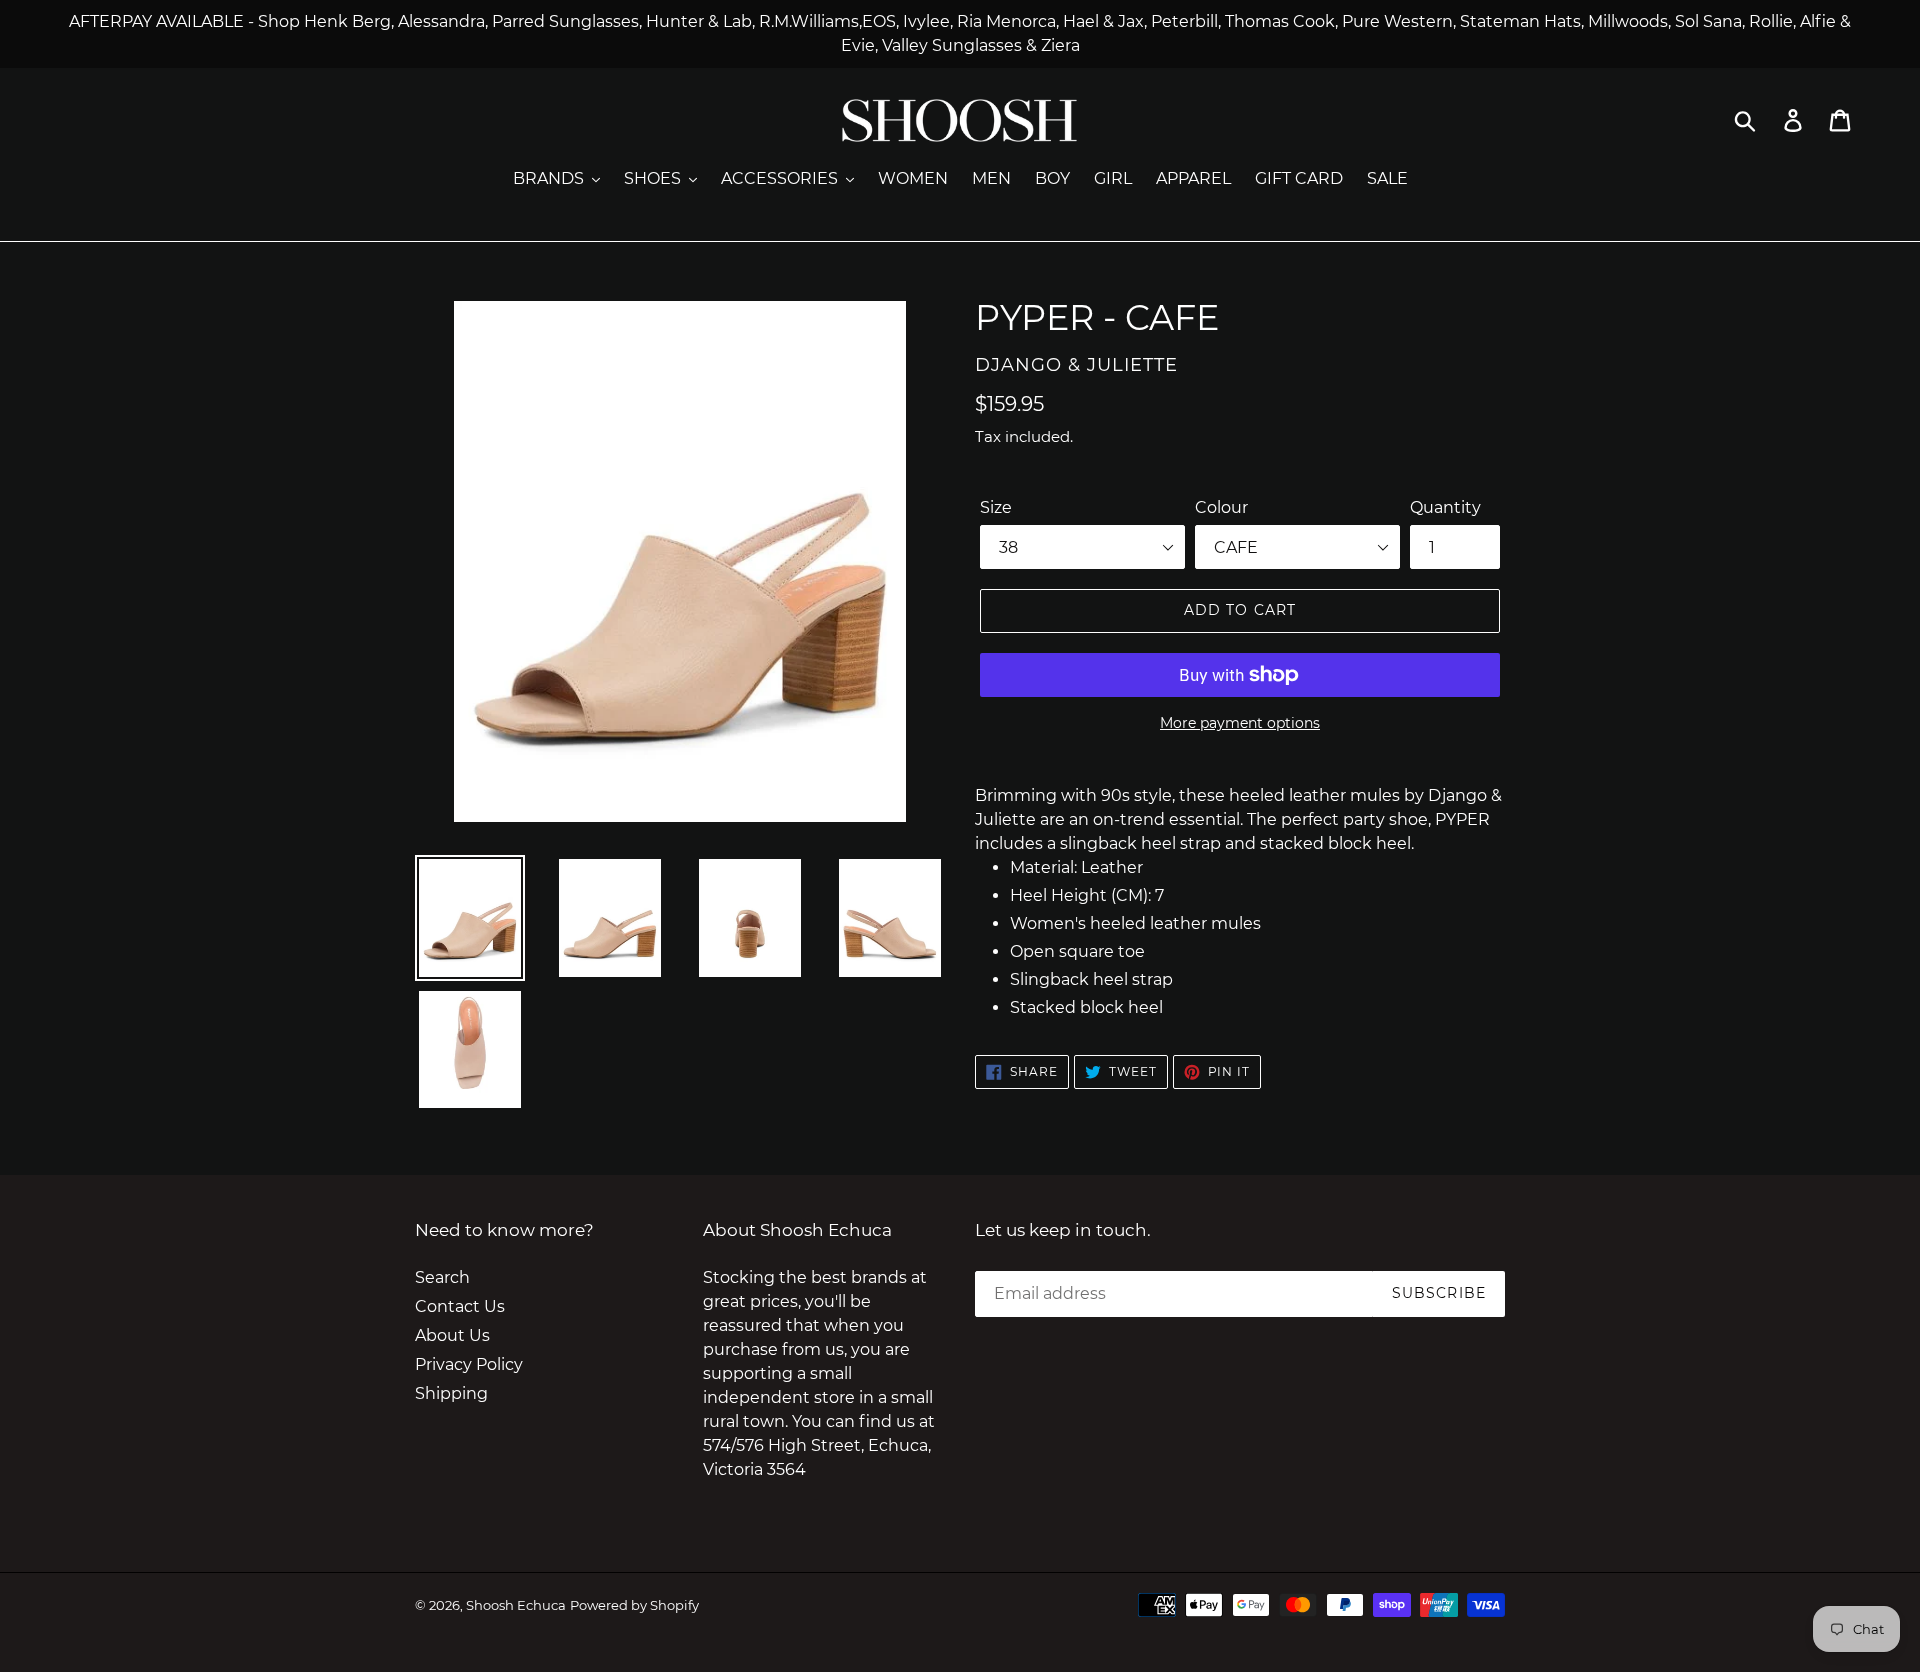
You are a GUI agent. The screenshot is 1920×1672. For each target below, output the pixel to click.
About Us (452, 1335)
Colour (1221, 507)
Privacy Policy (469, 1364)
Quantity (1445, 507)
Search (442, 1277)
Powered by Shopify (634, 1605)
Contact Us (460, 1306)
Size (996, 507)
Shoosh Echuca (516, 1605)
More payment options (1240, 723)
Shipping (451, 1393)
